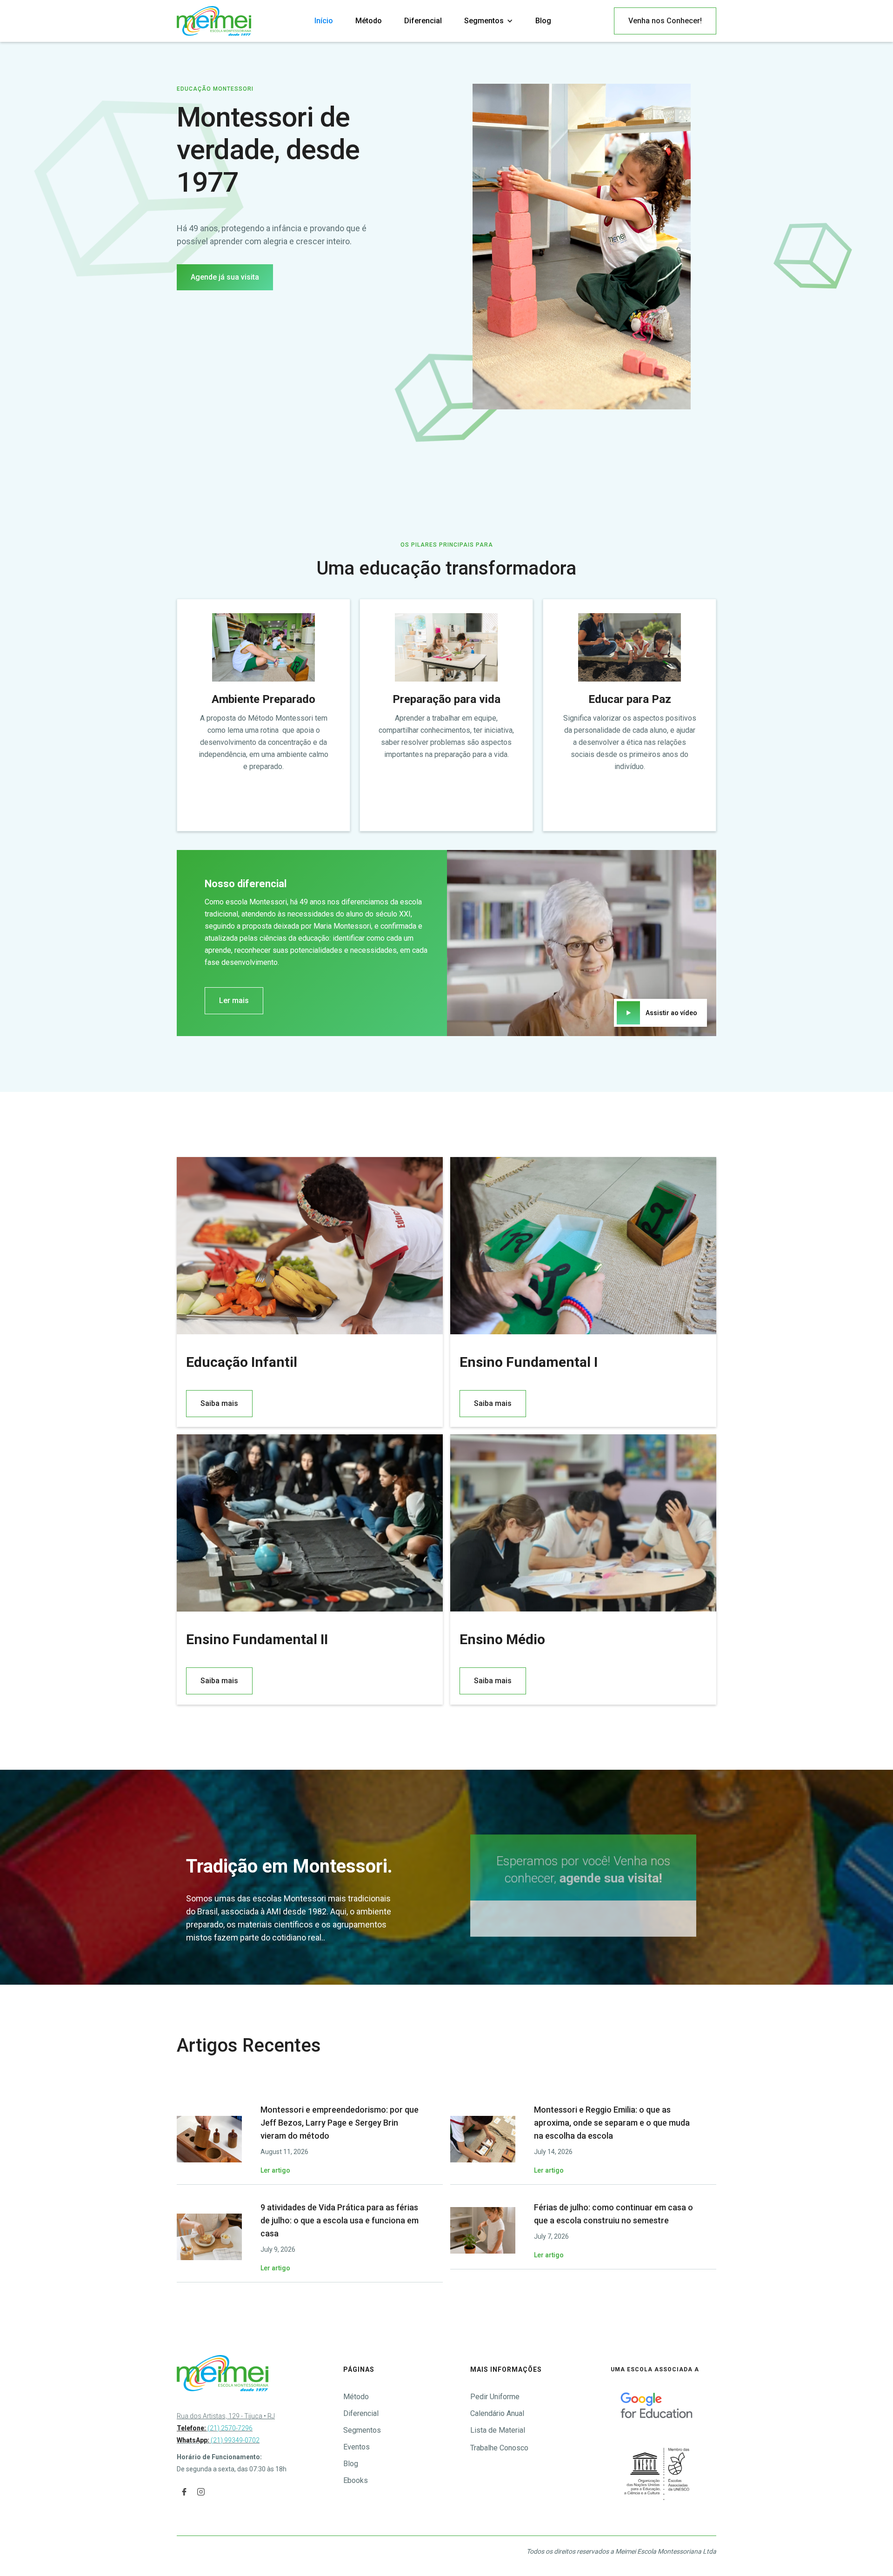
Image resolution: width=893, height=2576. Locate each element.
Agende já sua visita (225, 277)
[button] (489, 21)
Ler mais (234, 1000)
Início (324, 21)
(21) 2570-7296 (215, 2428)
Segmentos (362, 2430)
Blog (543, 21)
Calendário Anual (497, 2413)
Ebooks (356, 2480)
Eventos (357, 2447)
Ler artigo (275, 2170)
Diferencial (423, 21)
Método (369, 21)
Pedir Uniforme (495, 2397)
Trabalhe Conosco (499, 2448)
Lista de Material (498, 2430)
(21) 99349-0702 (234, 2440)
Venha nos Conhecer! (665, 21)
